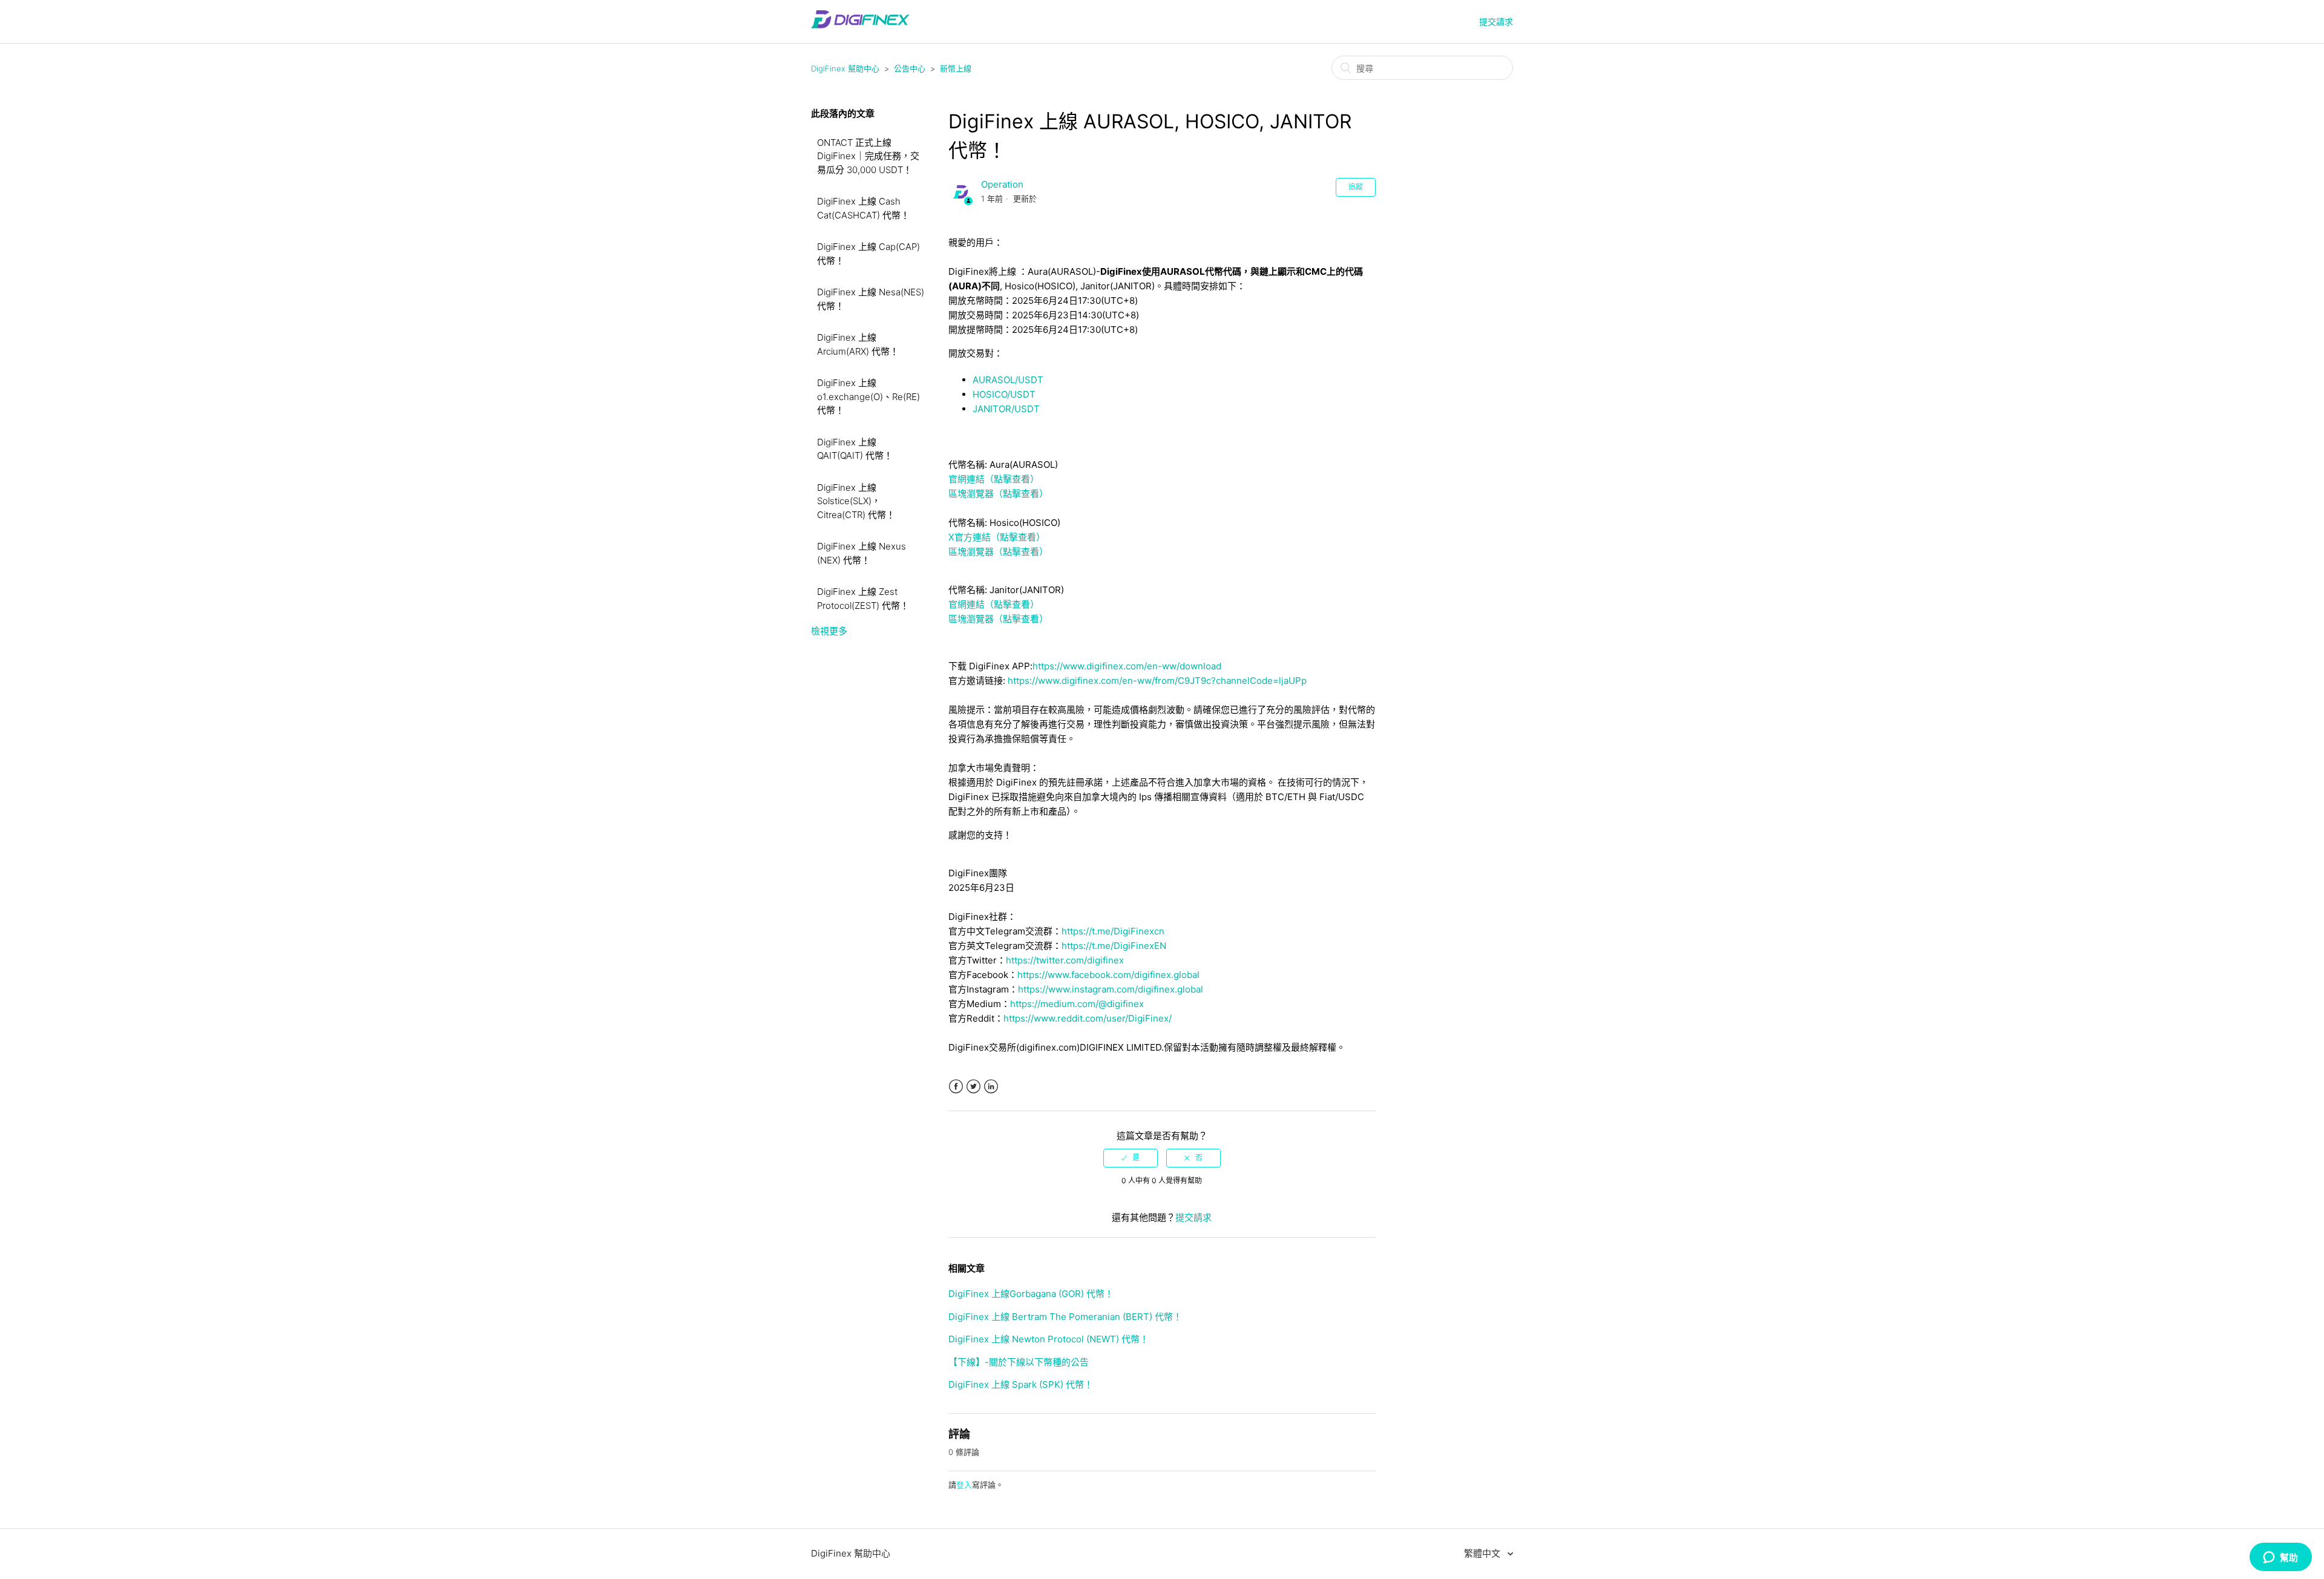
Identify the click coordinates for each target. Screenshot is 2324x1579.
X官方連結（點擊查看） (997, 537)
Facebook (956, 1087)
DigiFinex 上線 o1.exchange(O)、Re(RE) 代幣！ (868, 396)
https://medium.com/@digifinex (1077, 1004)
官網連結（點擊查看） (994, 479)
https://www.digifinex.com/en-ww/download (1127, 666)
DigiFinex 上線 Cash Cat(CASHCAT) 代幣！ (863, 208)
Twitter (973, 1087)
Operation (1002, 184)
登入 (964, 1485)
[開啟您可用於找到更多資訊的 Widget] (2280, 1558)
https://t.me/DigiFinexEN (1114, 946)
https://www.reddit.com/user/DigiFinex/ (1088, 1018)
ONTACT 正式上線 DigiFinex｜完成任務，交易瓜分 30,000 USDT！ (868, 156)
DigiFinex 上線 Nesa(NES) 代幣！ (871, 299)
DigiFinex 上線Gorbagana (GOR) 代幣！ (1031, 1294)
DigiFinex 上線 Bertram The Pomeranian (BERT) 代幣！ (1065, 1317)
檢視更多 (829, 631)
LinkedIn (991, 1087)
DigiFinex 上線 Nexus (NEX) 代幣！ (862, 553)
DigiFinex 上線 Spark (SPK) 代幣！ (1021, 1384)
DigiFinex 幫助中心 (845, 68)
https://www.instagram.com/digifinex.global (1111, 989)
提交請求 (1496, 21)
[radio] (1131, 1158)
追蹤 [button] (1356, 187)
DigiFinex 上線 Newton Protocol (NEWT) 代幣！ (1049, 1339)
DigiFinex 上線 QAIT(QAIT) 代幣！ (855, 449)
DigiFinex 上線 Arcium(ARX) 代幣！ (858, 344)
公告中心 (910, 68)
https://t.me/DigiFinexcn (1113, 931)
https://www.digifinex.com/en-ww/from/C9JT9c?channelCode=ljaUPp (1157, 681)
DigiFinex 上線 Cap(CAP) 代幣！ (868, 254)
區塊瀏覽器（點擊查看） (998, 494)
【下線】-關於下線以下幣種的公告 (1019, 1362)
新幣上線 (956, 68)
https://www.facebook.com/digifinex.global (1108, 975)
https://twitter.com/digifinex (1065, 960)
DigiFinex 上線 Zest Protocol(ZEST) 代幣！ (863, 599)
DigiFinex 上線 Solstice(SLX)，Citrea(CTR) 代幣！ (856, 501)
